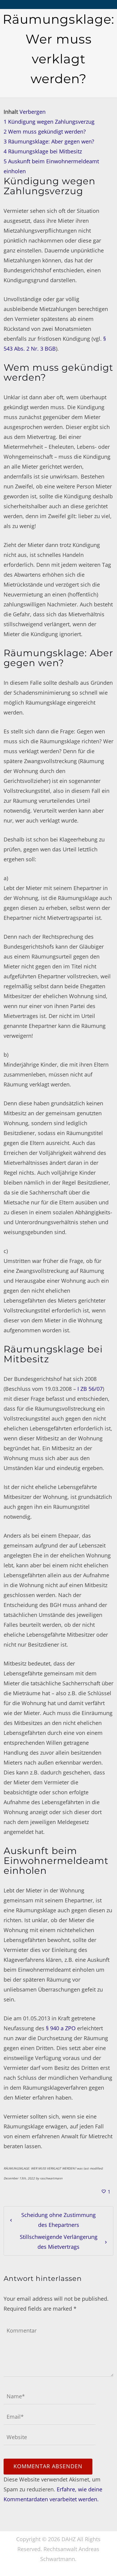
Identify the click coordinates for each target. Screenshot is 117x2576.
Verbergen (33, 112)
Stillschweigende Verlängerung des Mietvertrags (59, 2242)
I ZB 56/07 (90, 1389)
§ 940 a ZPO (61, 2028)
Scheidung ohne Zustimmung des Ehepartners (58, 2220)
